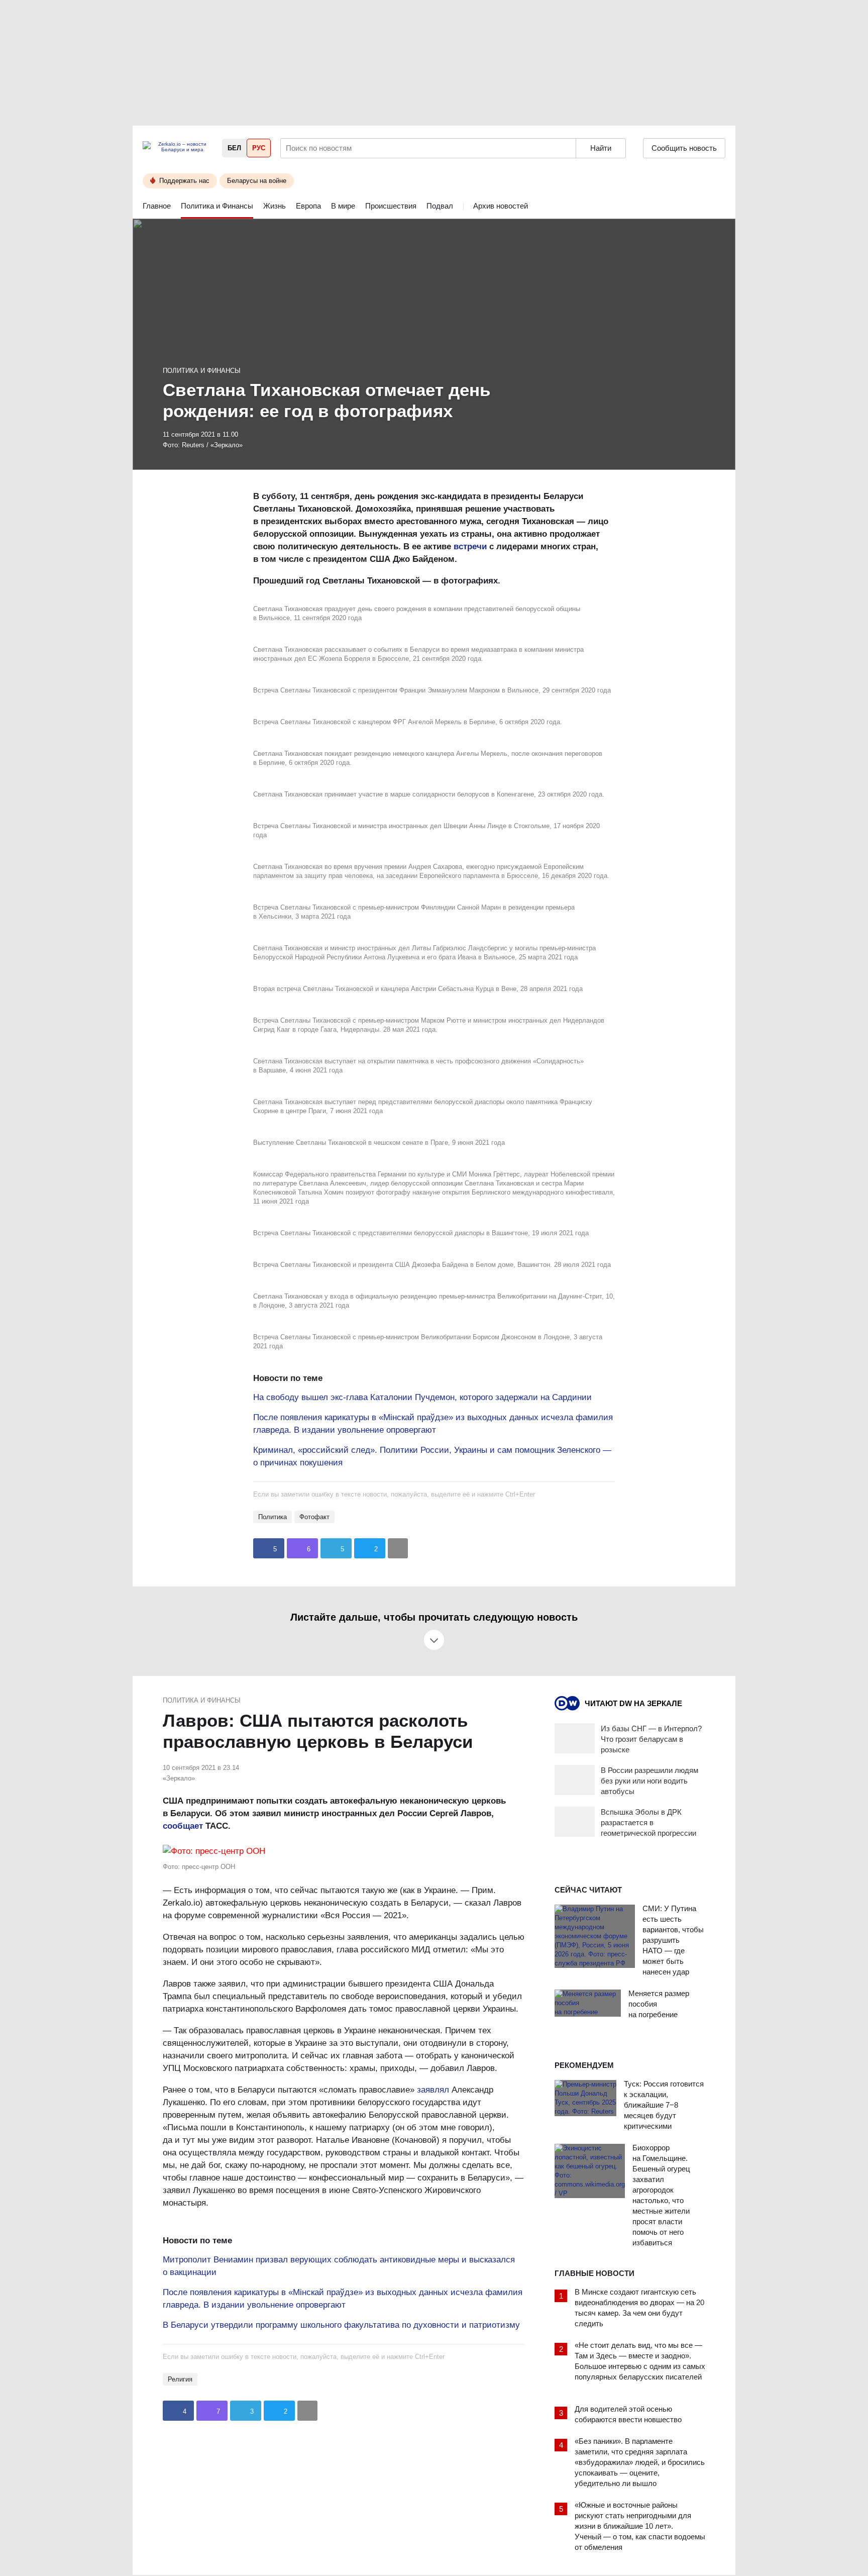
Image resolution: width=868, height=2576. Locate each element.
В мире (343, 206)
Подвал (440, 206)
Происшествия (391, 206)
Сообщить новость (684, 148)
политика (273, 1517)
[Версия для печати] (398, 1548)
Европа (308, 206)
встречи (470, 547)
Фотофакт (314, 1517)
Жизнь (275, 206)
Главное (157, 206)
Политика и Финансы (217, 206)
